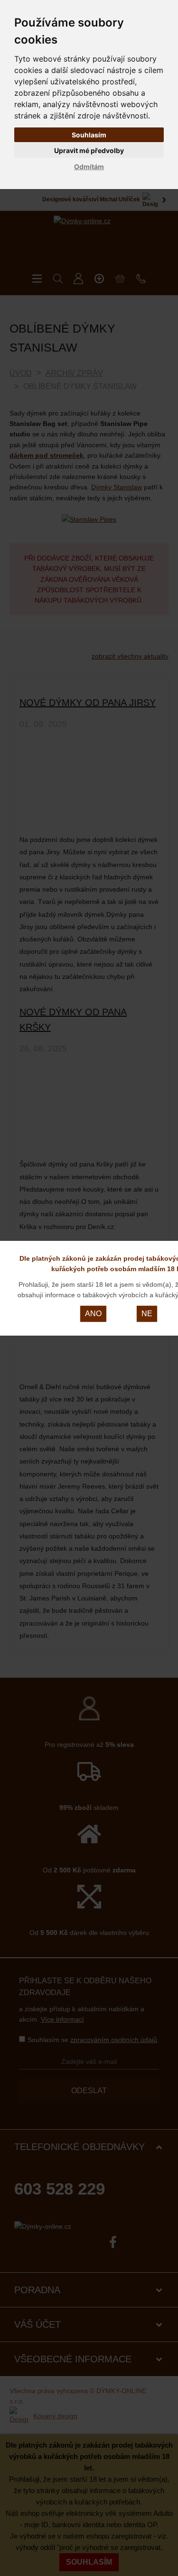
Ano (93, 1314)
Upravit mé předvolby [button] (89, 150)
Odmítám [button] (89, 167)
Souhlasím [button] (89, 135)
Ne (147, 1314)
